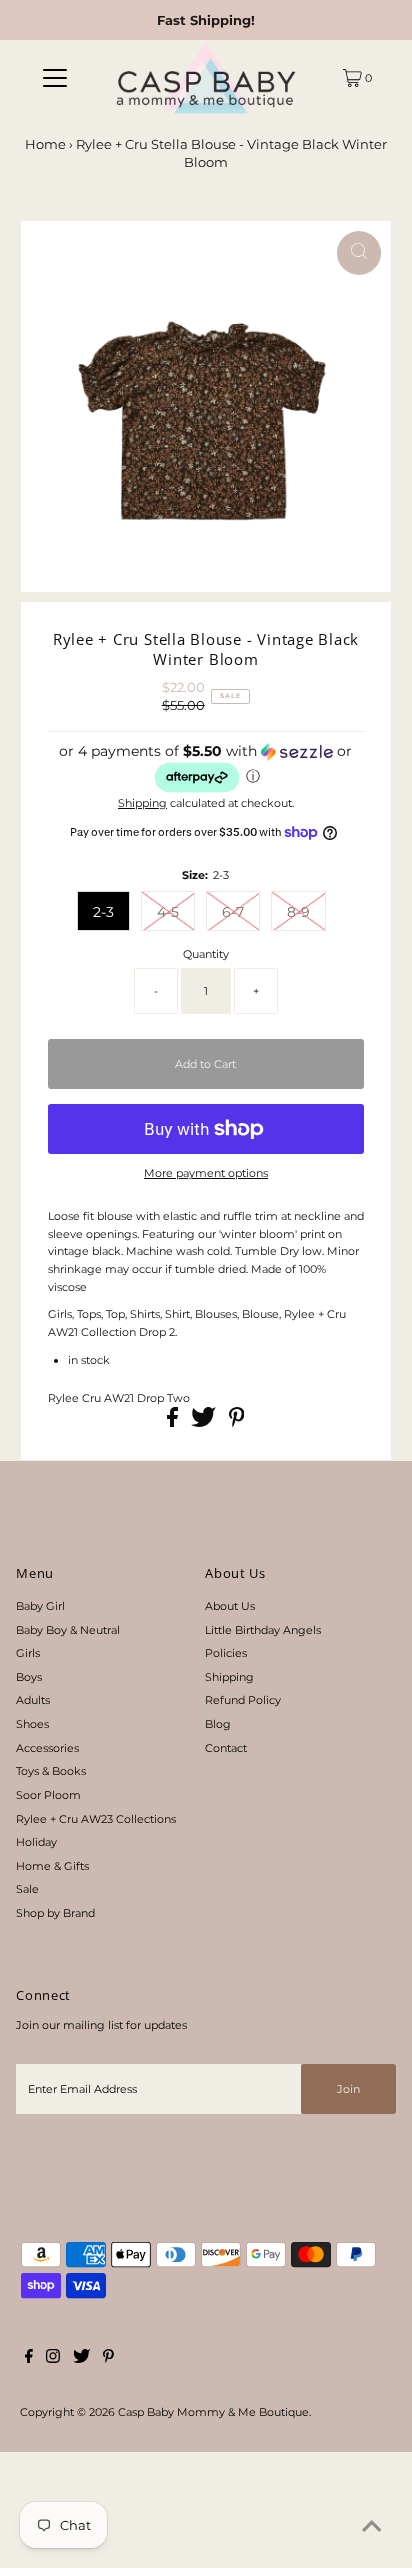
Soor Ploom (48, 1795)
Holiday (36, 1842)
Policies (226, 1653)
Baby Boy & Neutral (68, 1630)
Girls (28, 1653)
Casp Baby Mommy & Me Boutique (213, 2412)
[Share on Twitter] (205, 1423)
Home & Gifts (52, 1866)
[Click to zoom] (359, 253)
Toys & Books (51, 1771)
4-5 (168, 912)
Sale (27, 1889)
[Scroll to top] (372, 2528)
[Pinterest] (108, 2359)
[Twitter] (81, 2359)
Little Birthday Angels (263, 1630)
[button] (206, 768)
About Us (230, 1606)
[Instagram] (53, 2359)
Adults (33, 1700)
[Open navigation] (54, 78)
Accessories (47, 1748)
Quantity (206, 954)
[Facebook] (29, 2359)
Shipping (142, 803)
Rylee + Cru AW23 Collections (96, 1819)
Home (45, 144)
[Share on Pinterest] (237, 1423)
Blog (218, 1724)
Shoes (32, 1724)
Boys (29, 1677)
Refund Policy (243, 1700)
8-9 (298, 912)
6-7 (233, 912)
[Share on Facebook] (174, 1423)
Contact (226, 1748)
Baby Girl (40, 1606)
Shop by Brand (55, 1913)
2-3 (103, 912)
